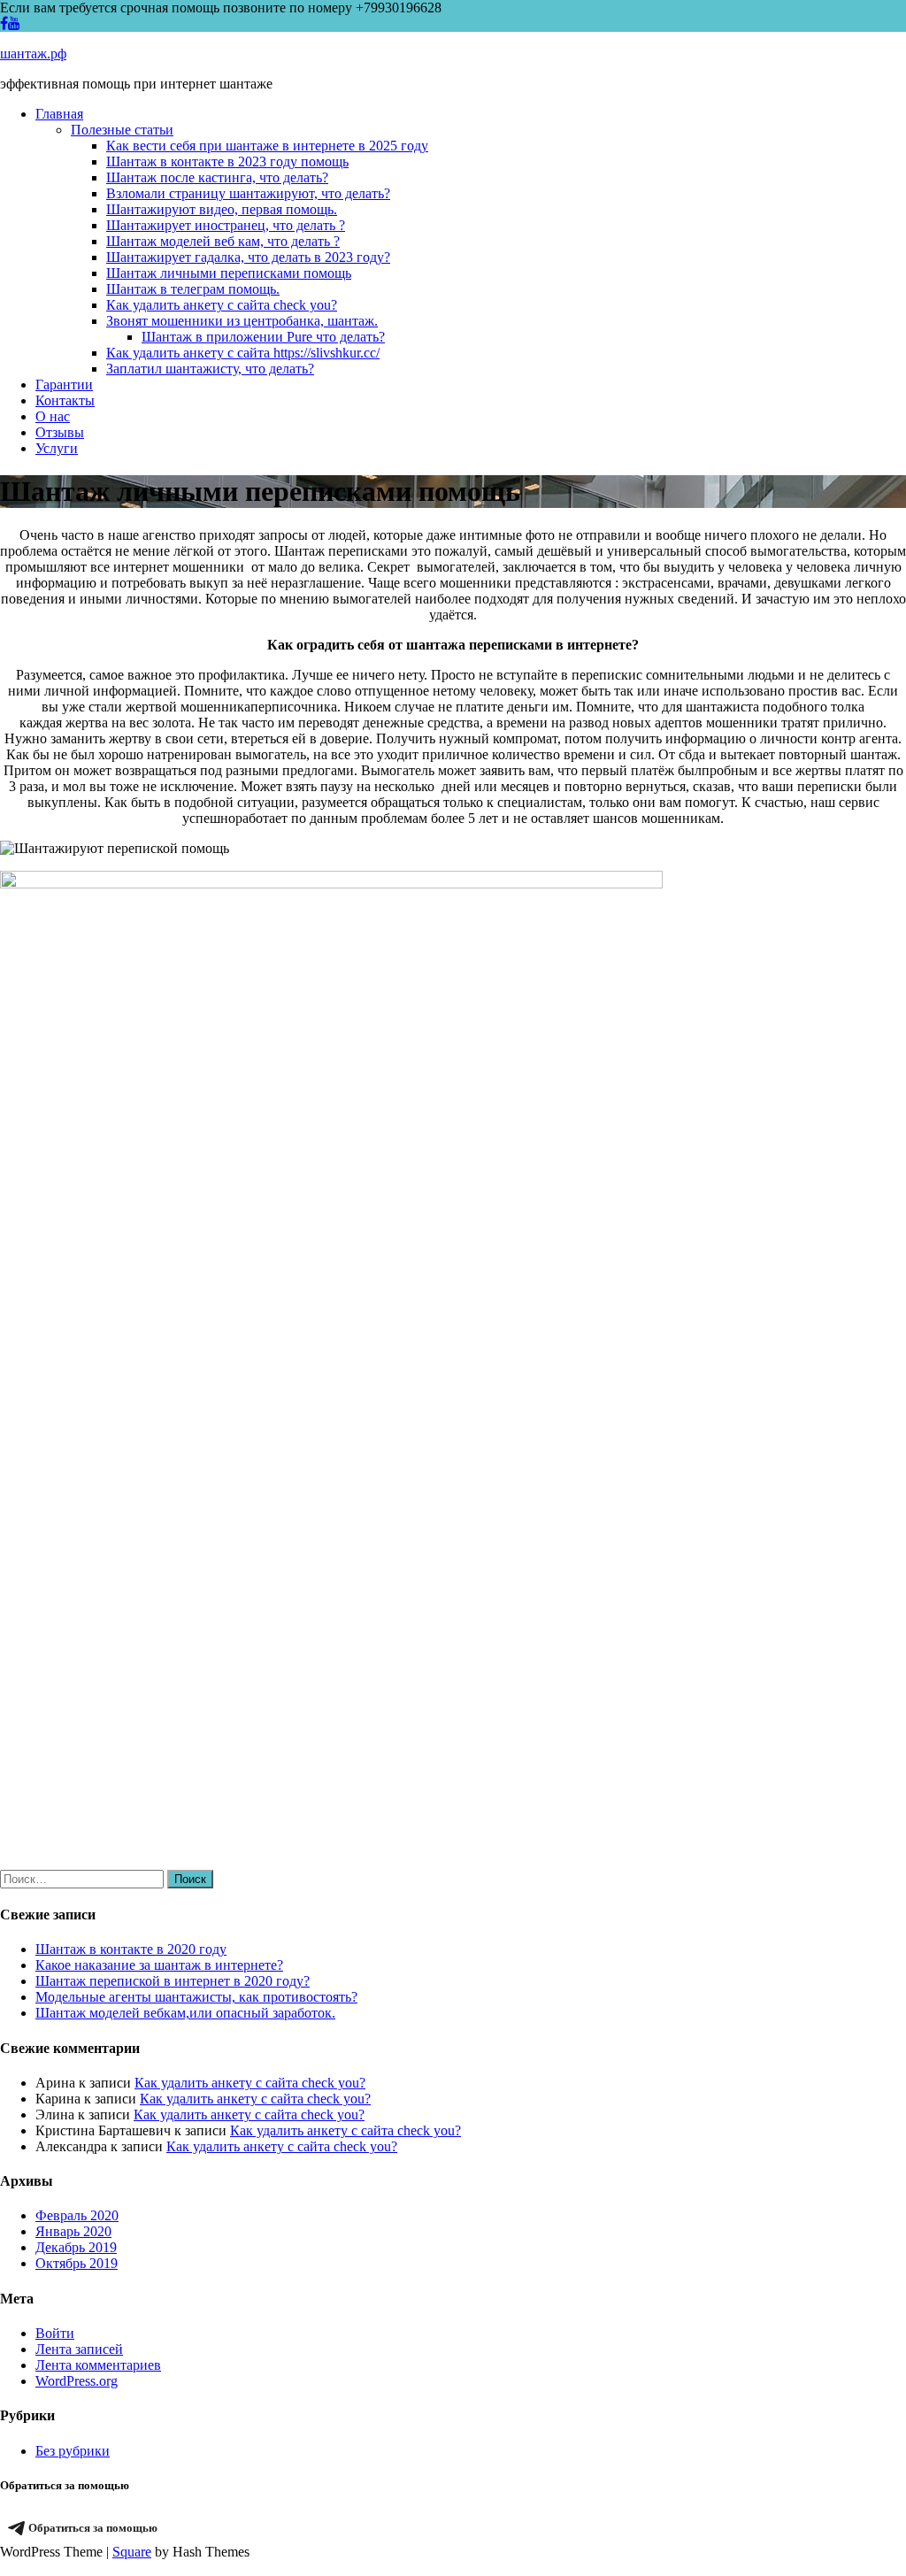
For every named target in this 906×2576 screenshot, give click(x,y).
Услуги (57, 448)
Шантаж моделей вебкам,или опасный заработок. (185, 2013)
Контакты (65, 400)
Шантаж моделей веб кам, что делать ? (223, 241)
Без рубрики (73, 2451)
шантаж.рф (33, 54)
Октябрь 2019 (77, 2263)
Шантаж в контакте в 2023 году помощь (227, 161)
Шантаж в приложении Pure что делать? (263, 337)
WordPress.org (77, 2381)
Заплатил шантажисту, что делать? (210, 369)
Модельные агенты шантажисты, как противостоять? (196, 1997)
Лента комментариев (98, 2365)
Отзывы (60, 432)
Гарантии (64, 384)
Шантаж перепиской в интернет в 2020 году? (173, 1981)
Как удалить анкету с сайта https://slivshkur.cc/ (243, 353)
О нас (53, 416)
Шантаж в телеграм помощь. (193, 289)
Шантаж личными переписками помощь (229, 273)
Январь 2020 (73, 2231)
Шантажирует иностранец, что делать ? (226, 225)
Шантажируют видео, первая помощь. (222, 209)
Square (132, 2552)
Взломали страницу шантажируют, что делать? (248, 193)
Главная (59, 114)
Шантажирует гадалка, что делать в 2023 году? (248, 257)
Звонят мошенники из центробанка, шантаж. (242, 321)
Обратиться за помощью (93, 2528)
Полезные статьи (122, 130)
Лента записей (79, 2349)
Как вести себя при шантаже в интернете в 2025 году (267, 146)
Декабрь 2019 (76, 2247)
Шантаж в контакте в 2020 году (131, 1949)
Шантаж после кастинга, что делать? (217, 177)
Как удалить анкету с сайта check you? (222, 305)
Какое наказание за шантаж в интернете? (159, 1965)
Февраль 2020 (77, 2215)
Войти (55, 2333)
